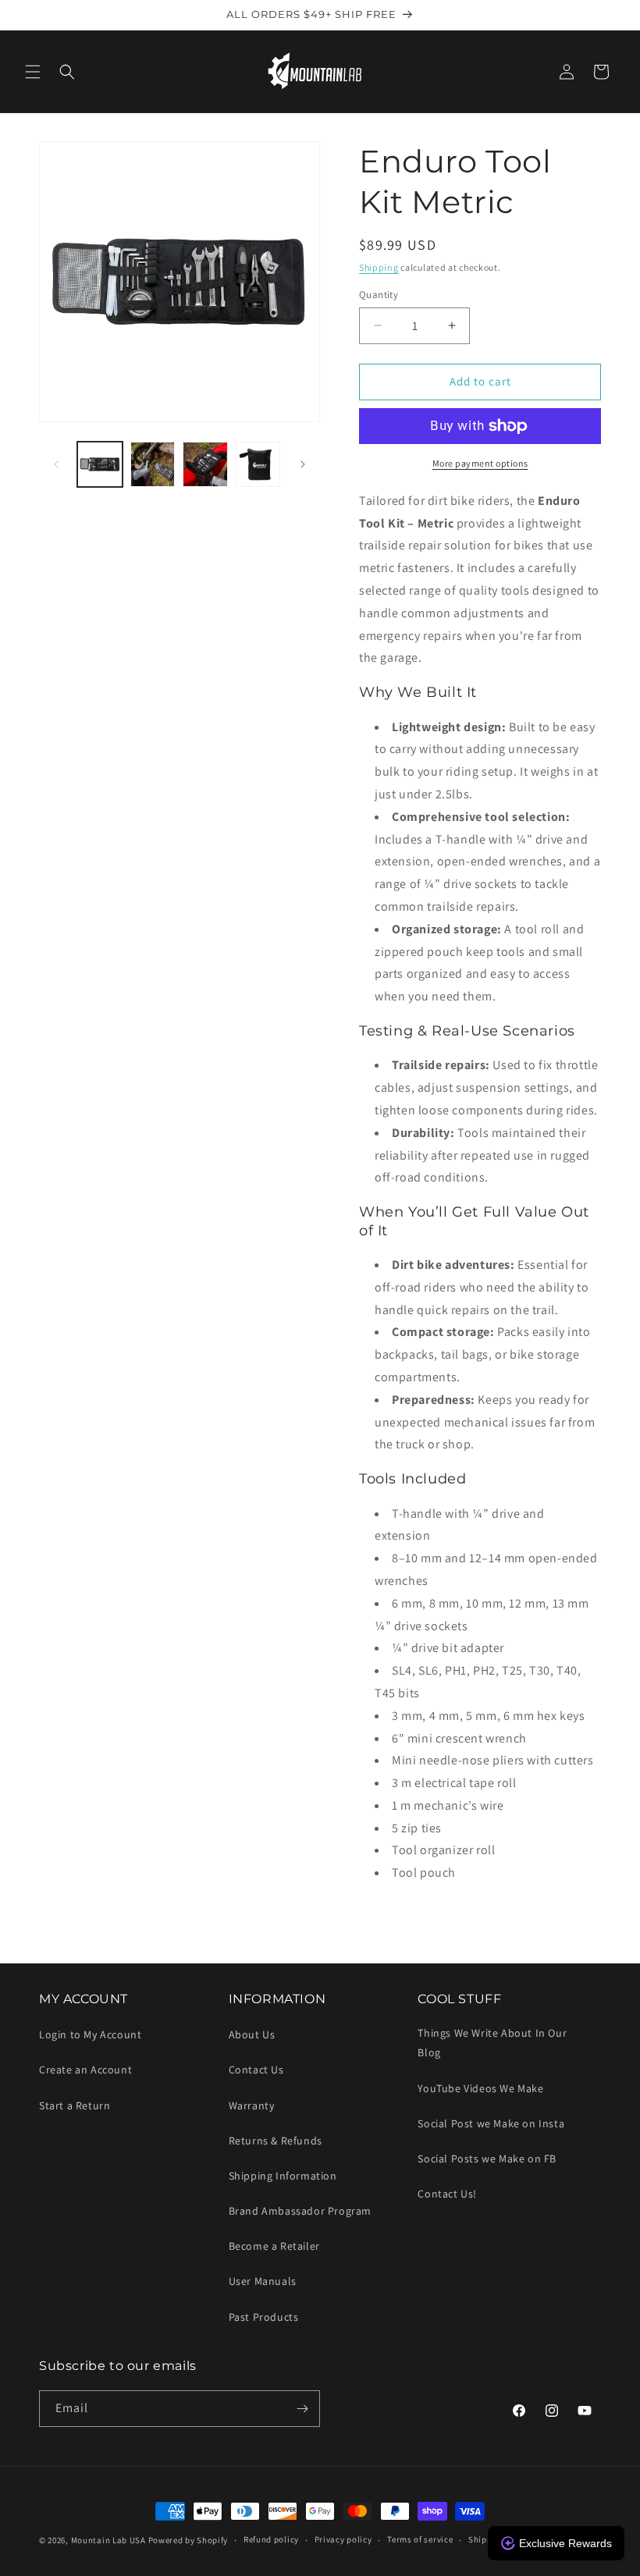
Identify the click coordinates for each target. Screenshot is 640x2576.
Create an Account (85, 2070)
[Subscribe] (302, 2409)
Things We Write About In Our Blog (492, 2043)
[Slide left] (56, 464)
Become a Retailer (274, 2246)
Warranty (252, 2105)
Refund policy (271, 2539)
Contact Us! (447, 2194)
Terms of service (420, 2539)
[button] (33, 72)
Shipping (379, 267)
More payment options (480, 463)
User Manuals (263, 2281)
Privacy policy (343, 2539)
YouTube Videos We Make (480, 2088)
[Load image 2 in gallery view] (153, 464)
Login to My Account (90, 2034)
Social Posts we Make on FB (487, 2159)
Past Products (264, 2317)
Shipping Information (283, 2176)
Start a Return (75, 2105)
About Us (252, 2034)
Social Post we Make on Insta (491, 2123)
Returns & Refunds (276, 2141)
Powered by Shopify (188, 2540)
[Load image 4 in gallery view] (258, 464)
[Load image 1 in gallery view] (100, 464)
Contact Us (256, 2070)
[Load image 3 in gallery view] (205, 464)
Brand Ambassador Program (300, 2211)
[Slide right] (303, 464)
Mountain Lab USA (108, 2540)
